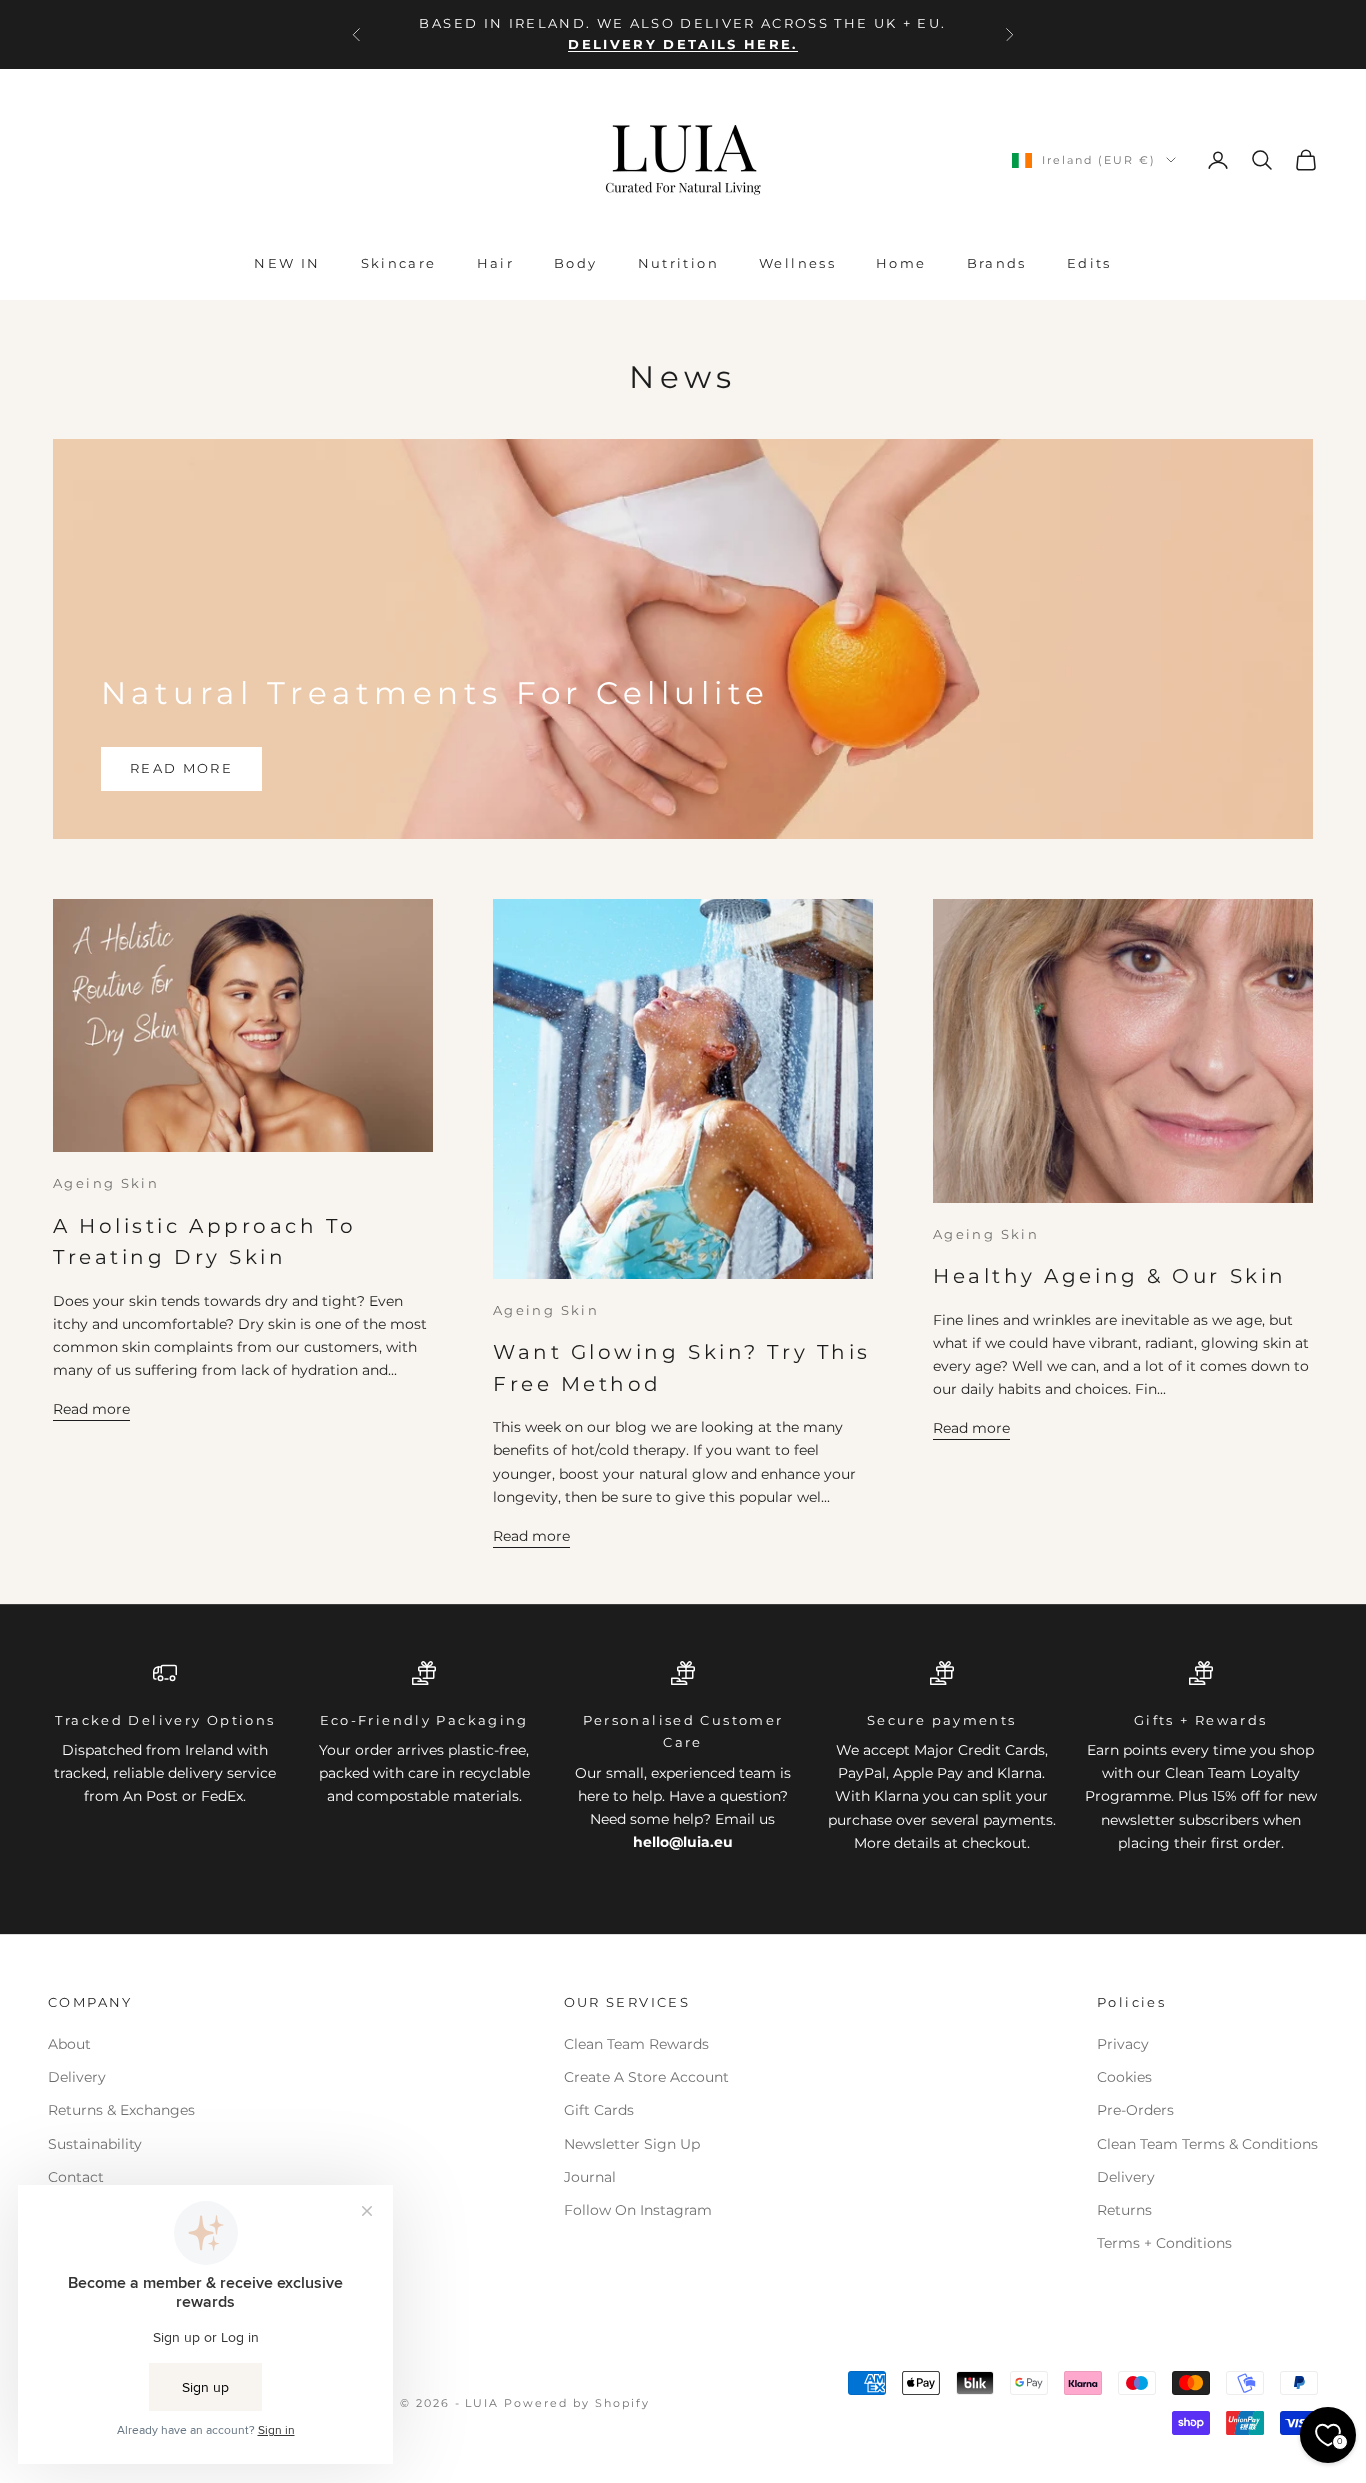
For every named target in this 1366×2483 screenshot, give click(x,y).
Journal (590, 2177)
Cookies (1124, 2077)
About (69, 2044)
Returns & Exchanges (121, 2110)
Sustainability (95, 2144)
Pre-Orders (1135, 2110)
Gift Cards (599, 2110)
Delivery (77, 2077)
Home (901, 263)
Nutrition (678, 263)
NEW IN (287, 263)
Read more (181, 768)
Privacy (1123, 2044)
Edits (1089, 263)
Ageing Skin (106, 1183)
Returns (1124, 2210)
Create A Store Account (646, 2077)
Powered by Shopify (577, 2403)
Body (576, 263)
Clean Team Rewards (636, 2044)
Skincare (399, 263)
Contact (76, 2177)
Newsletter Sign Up (632, 2144)
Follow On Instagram (638, 2210)
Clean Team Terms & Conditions (1207, 2144)
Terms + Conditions (1164, 2243)
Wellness (797, 263)
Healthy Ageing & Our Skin (1110, 1276)
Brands (997, 263)
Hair (496, 263)
